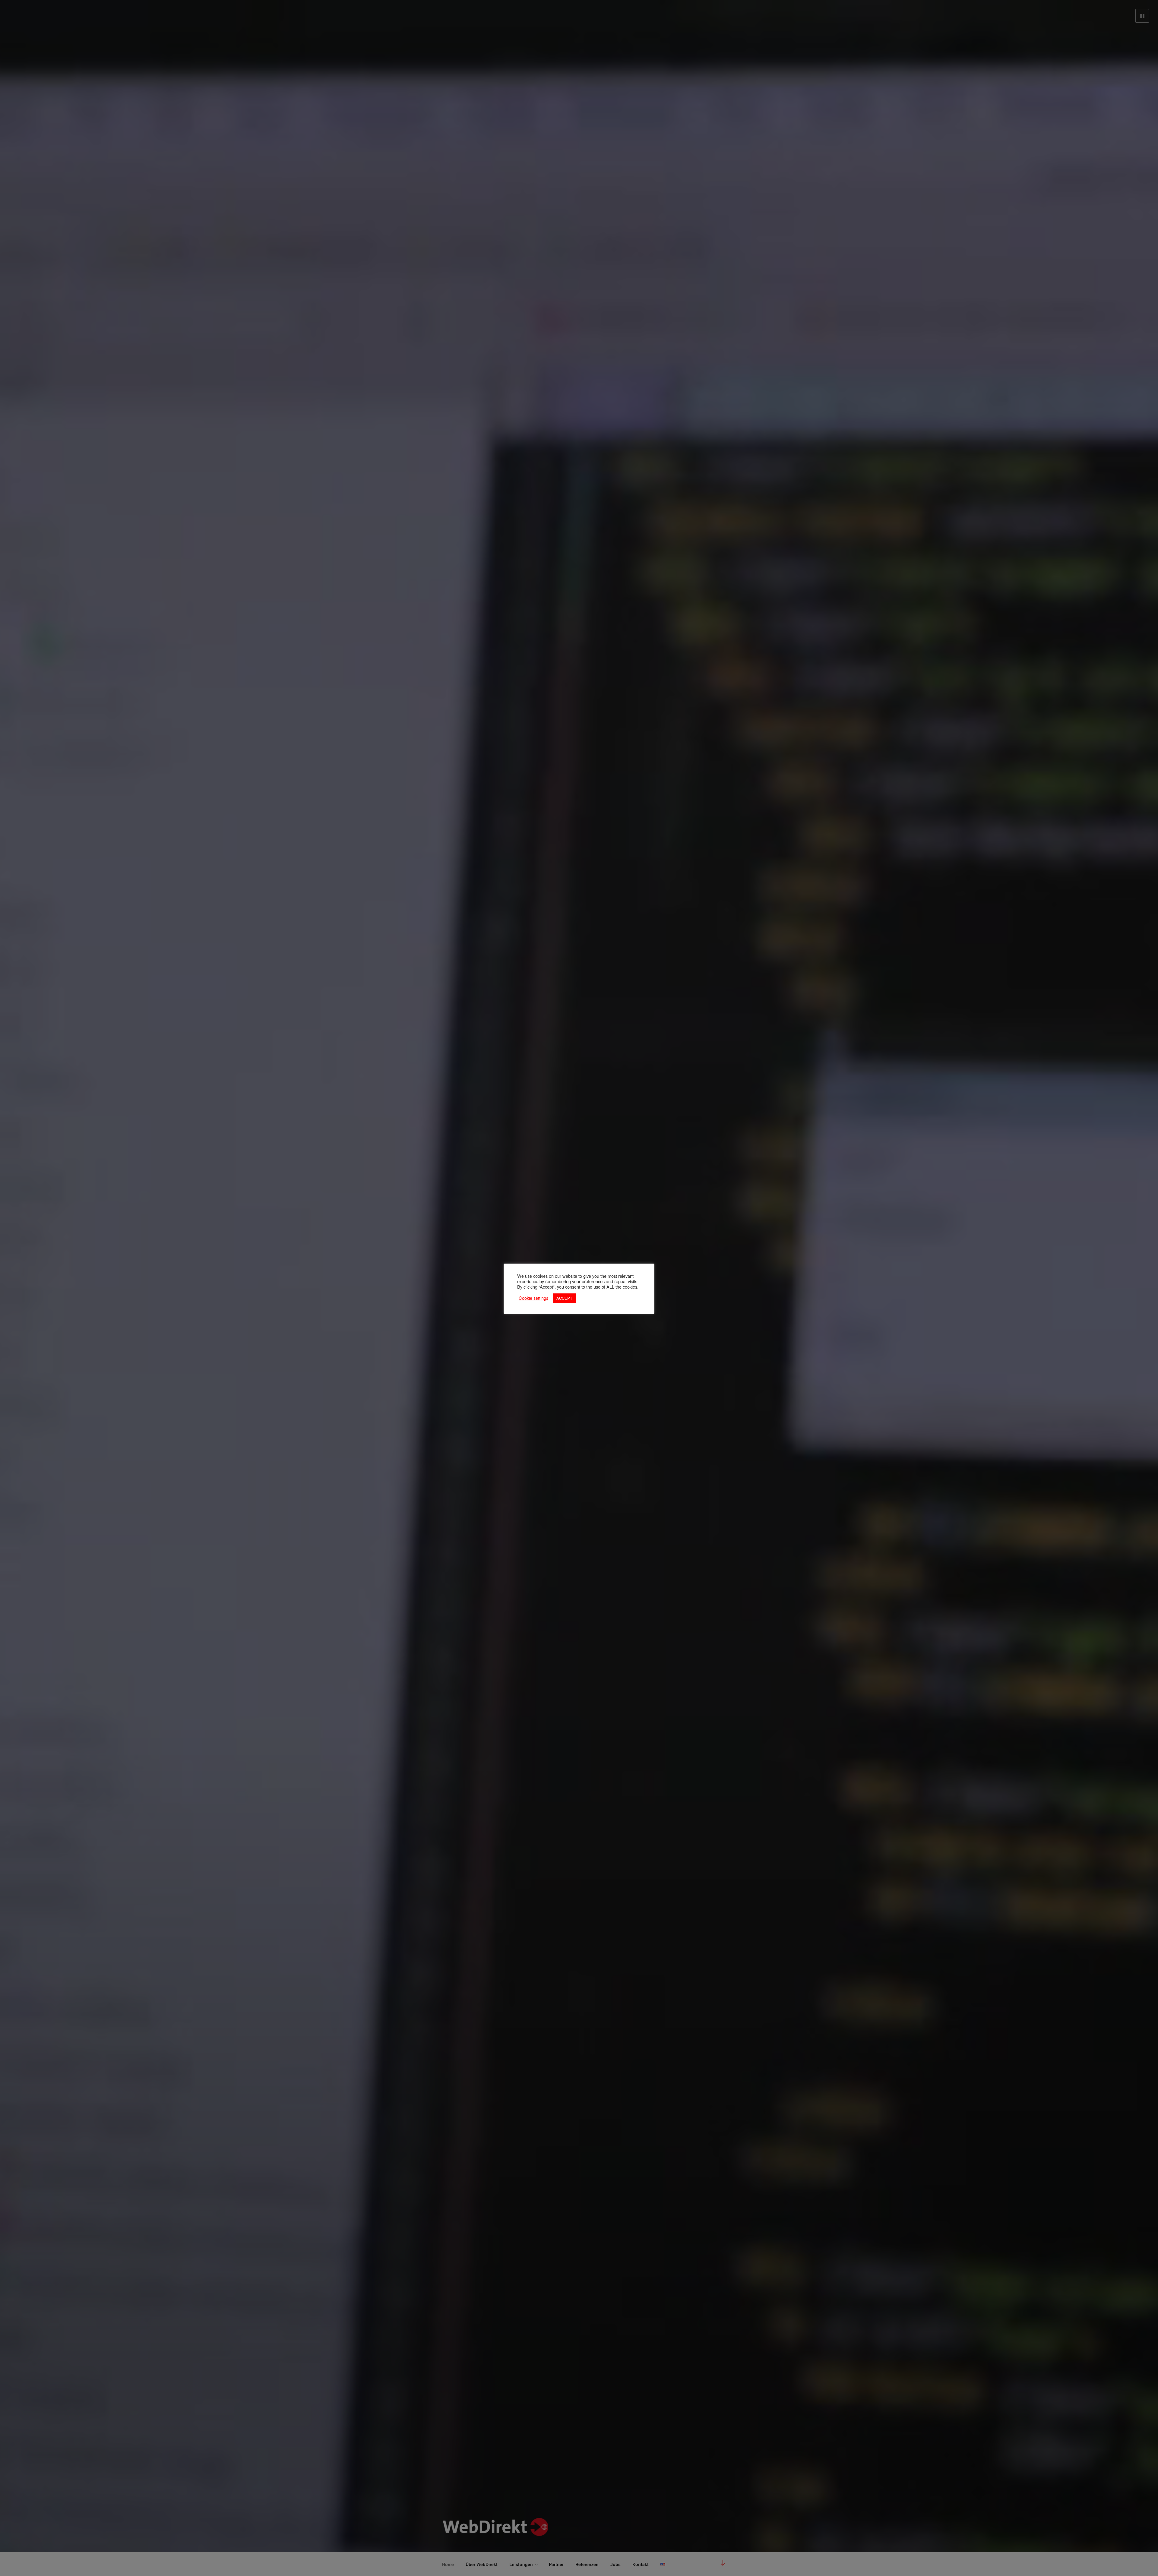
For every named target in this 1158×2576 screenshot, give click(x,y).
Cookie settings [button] (533, 1298)
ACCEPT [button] (564, 1298)
